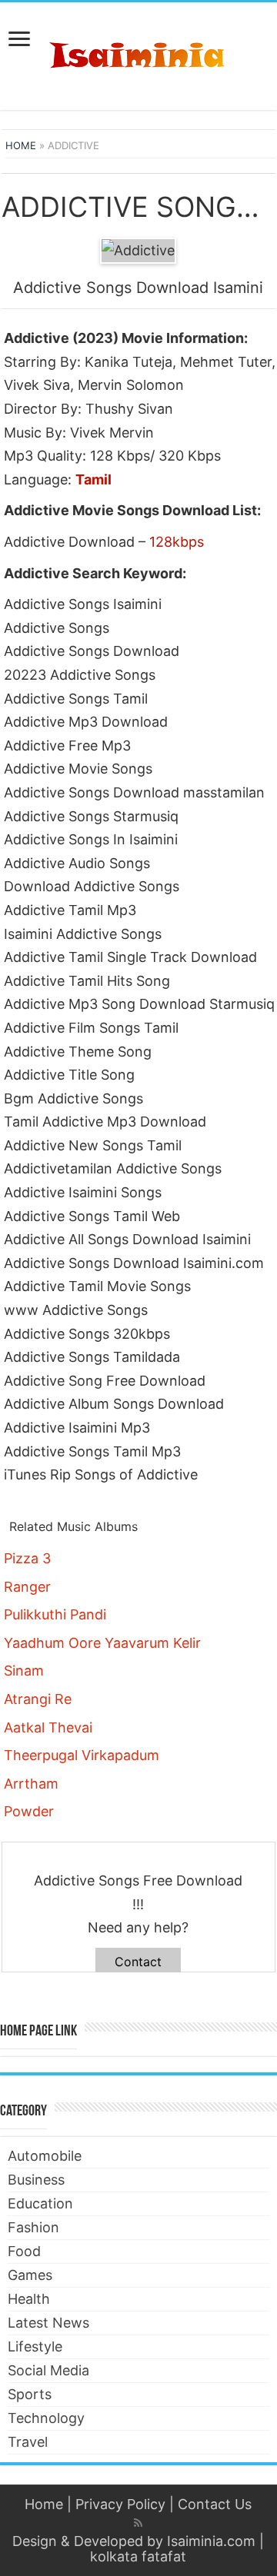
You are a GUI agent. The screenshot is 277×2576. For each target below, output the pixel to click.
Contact (138, 1962)
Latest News (48, 2323)
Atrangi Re (38, 1699)
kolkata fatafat (138, 2556)
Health (29, 2299)
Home (21, 145)
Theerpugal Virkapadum (82, 1755)
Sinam (24, 1671)
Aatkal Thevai (48, 1727)
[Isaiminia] (138, 53)
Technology (46, 2418)
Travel (28, 2442)
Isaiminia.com (211, 2541)
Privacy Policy (120, 2504)
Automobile (45, 2156)
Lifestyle (35, 2346)
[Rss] (138, 2523)
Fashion (33, 2227)
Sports (30, 2394)
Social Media (48, 2370)
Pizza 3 (27, 1558)
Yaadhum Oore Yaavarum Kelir (102, 1643)
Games (30, 2275)
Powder (29, 1811)
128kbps (177, 542)
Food (24, 2251)
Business (36, 2180)
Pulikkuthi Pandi (55, 1614)
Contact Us (215, 2504)
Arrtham (31, 1784)
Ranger (27, 1587)
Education (40, 2203)
